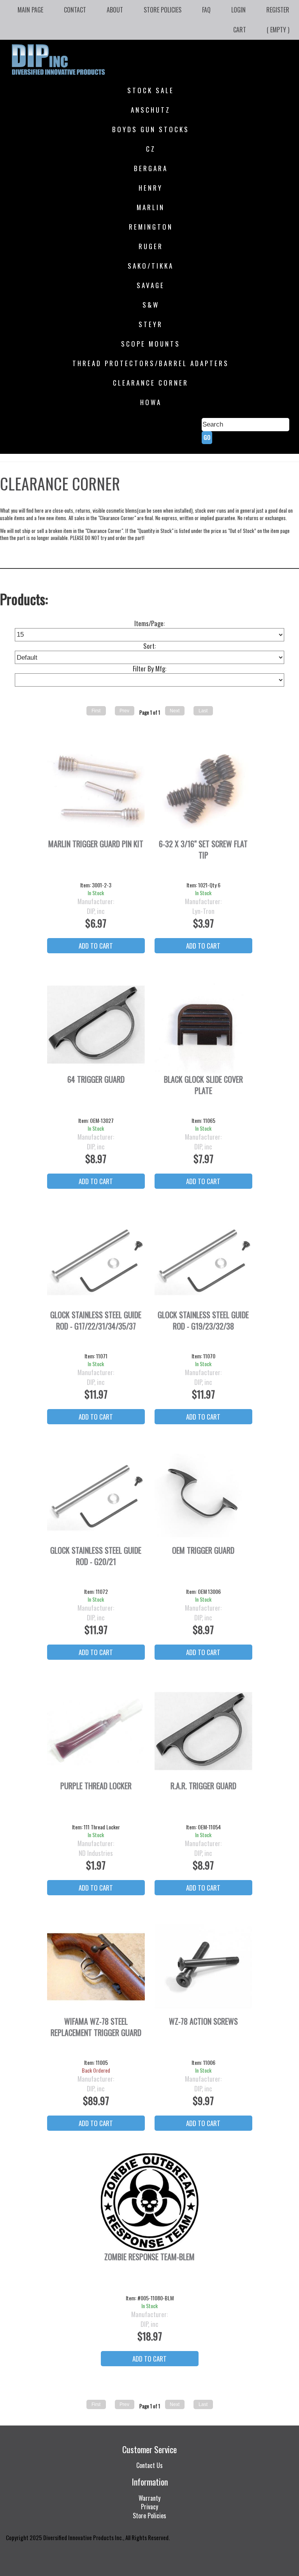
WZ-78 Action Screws (203, 2021)
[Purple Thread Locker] (96, 1731)
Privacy (149, 2507)
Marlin (151, 207)
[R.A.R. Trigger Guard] (203, 1731)
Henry (151, 188)
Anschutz (151, 110)
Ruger (151, 246)
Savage (151, 285)
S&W (151, 305)
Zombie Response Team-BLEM (149, 2257)
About (115, 10)
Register (278, 10)
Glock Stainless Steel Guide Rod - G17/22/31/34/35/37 (96, 1321)
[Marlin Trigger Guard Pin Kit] (96, 789)
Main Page (30, 10)
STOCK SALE (151, 90)
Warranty (149, 2498)
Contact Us (149, 2465)
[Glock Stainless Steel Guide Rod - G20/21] (96, 1496)
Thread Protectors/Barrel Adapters (151, 363)
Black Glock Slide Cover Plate (203, 1085)
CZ (151, 149)
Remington (151, 227)
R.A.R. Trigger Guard (203, 1786)
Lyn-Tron (203, 911)
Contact (75, 10)
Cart (240, 30)
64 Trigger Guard (96, 1079)
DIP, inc (96, 911)
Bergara (151, 168)
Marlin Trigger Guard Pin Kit (96, 844)
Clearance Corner (151, 383)
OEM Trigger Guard (203, 1550)
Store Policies (163, 10)
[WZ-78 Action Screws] (203, 1967)
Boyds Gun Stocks (151, 129)
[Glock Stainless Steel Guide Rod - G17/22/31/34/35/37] (96, 1260)
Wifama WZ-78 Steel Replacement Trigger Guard (96, 2027)
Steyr (151, 324)
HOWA (151, 402)
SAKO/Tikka (151, 266)
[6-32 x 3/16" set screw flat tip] (203, 789)
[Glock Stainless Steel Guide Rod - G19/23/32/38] (203, 1260)
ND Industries (96, 1853)
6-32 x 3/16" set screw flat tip (203, 850)
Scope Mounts (151, 344)
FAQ (206, 10)
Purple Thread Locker (96, 1786)
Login (238, 10)
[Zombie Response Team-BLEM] (150, 2202)
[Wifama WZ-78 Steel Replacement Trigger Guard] (96, 1967)
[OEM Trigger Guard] (203, 1496)
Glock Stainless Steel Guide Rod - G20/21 (96, 1556)
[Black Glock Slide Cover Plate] (203, 1025)
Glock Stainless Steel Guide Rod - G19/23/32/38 (203, 1321)
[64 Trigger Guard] (96, 1025)
